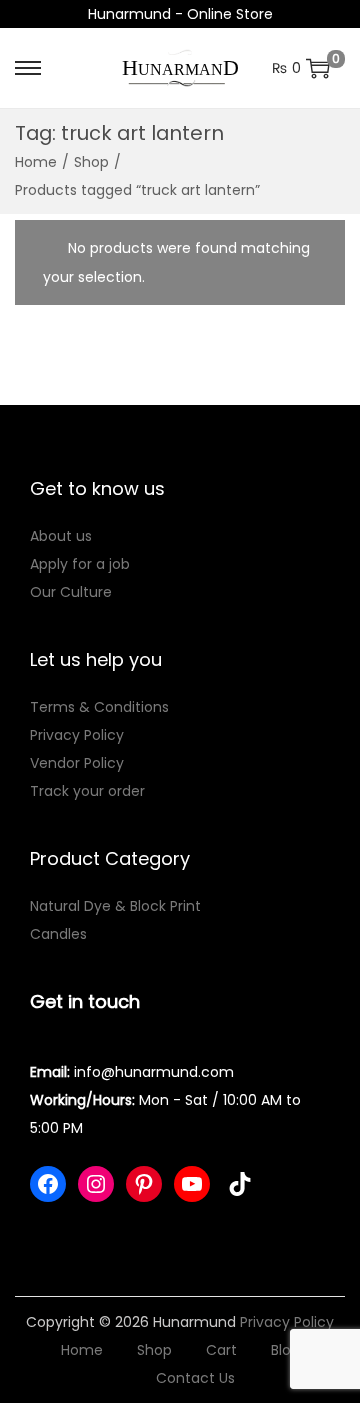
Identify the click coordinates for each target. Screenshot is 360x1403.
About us (61, 536)
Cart (221, 1350)
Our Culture (71, 592)
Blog (285, 1350)
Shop (91, 162)
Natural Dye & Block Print (115, 906)
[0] (318, 68)
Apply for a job (80, 564)
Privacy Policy (77, 735)
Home (36, 162)
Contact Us (195, 1378)
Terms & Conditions (99, 707)
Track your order (87, 791)
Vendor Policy (77, 763)
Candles (58, 934)
